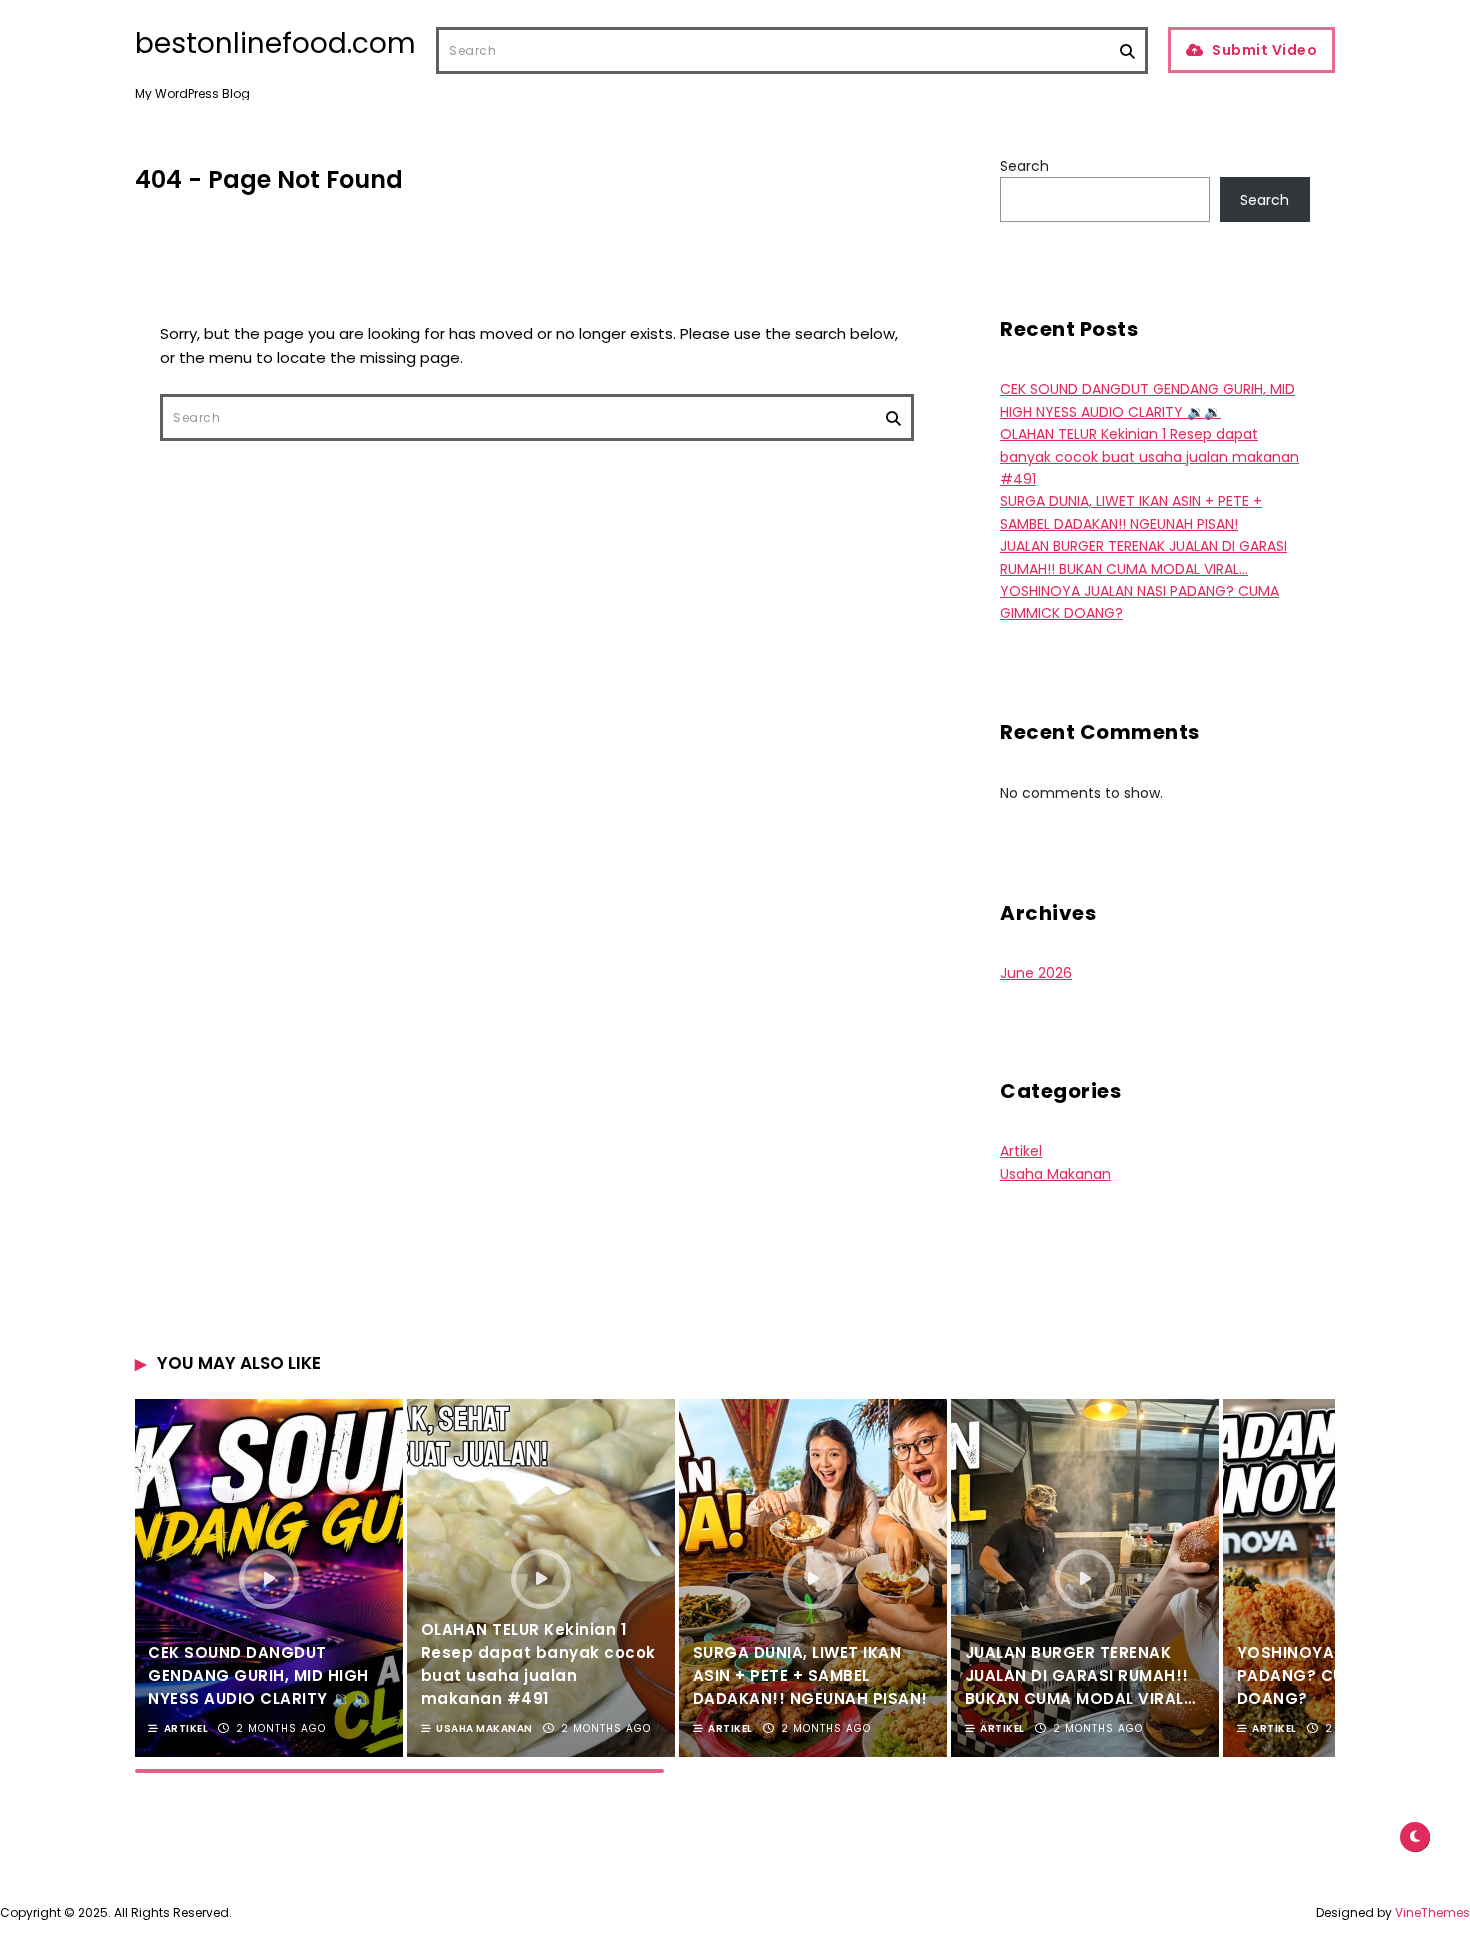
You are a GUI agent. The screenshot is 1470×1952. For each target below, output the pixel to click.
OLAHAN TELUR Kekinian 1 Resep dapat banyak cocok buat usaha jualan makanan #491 (1149, 456)
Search (1024, 166)
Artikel (1021, 1151)
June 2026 (1036, 973)
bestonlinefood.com (275, 44)
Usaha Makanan (1055, 1174)
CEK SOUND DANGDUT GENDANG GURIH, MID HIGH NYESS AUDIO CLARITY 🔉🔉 (259, 1675)
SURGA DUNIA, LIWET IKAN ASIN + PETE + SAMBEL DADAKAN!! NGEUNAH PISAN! (810, 1675)
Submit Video (1264, 50)
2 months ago (281, 1728)
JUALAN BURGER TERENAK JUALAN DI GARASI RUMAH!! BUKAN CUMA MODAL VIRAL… (1080, 1675)
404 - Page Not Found (269, 179)
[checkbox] (1415, 1837)
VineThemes (1432, 1912)
